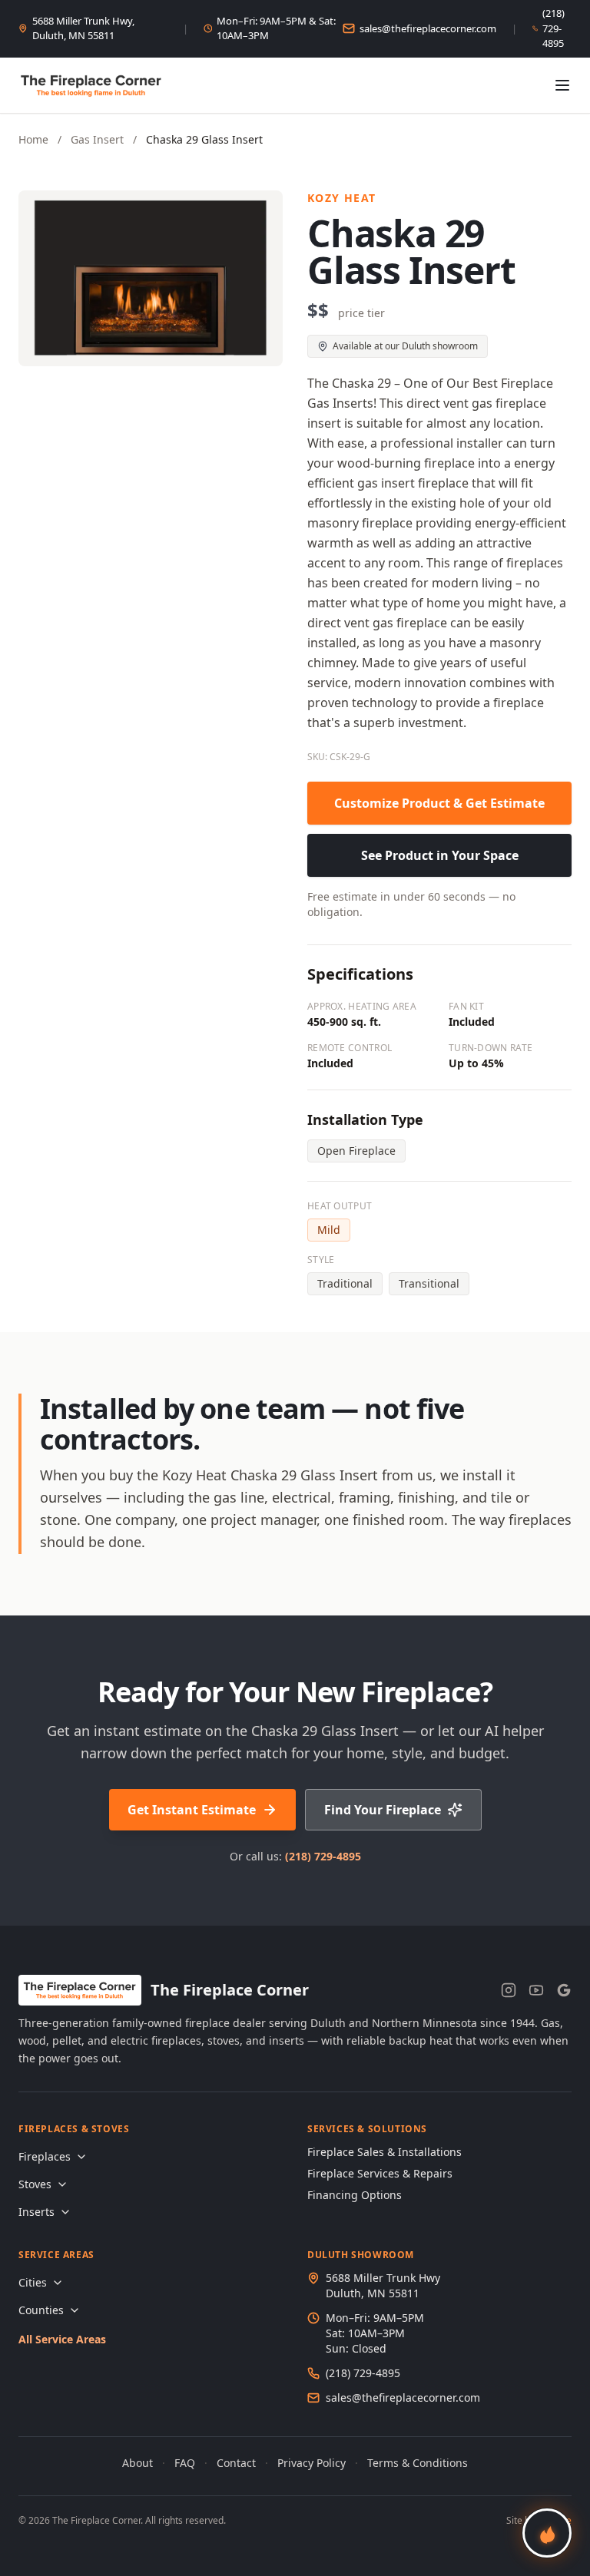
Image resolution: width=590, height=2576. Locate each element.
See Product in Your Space (440, 855)
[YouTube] (536, 1990)
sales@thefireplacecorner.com (428, 28)
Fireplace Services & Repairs (380, 2173)
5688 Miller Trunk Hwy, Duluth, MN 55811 (83, 28)
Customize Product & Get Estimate (439, 803)
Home (33, 139)
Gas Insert (97, 139)
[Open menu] (562, 85)
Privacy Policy (312, 2463)
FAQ (185, 2463)
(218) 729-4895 (554, 28)
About (138, 2463)
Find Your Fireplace (383, 1810)
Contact (236, 2463)
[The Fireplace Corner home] (91, 85)
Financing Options (355, 2195)
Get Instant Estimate (192, 1810)
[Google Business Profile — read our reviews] (564, 1990)
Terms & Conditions (418, 2463)
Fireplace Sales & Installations (384, 2152)
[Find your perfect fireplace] (547, 2533)
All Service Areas (62, 2339)
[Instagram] (509, 1990)
